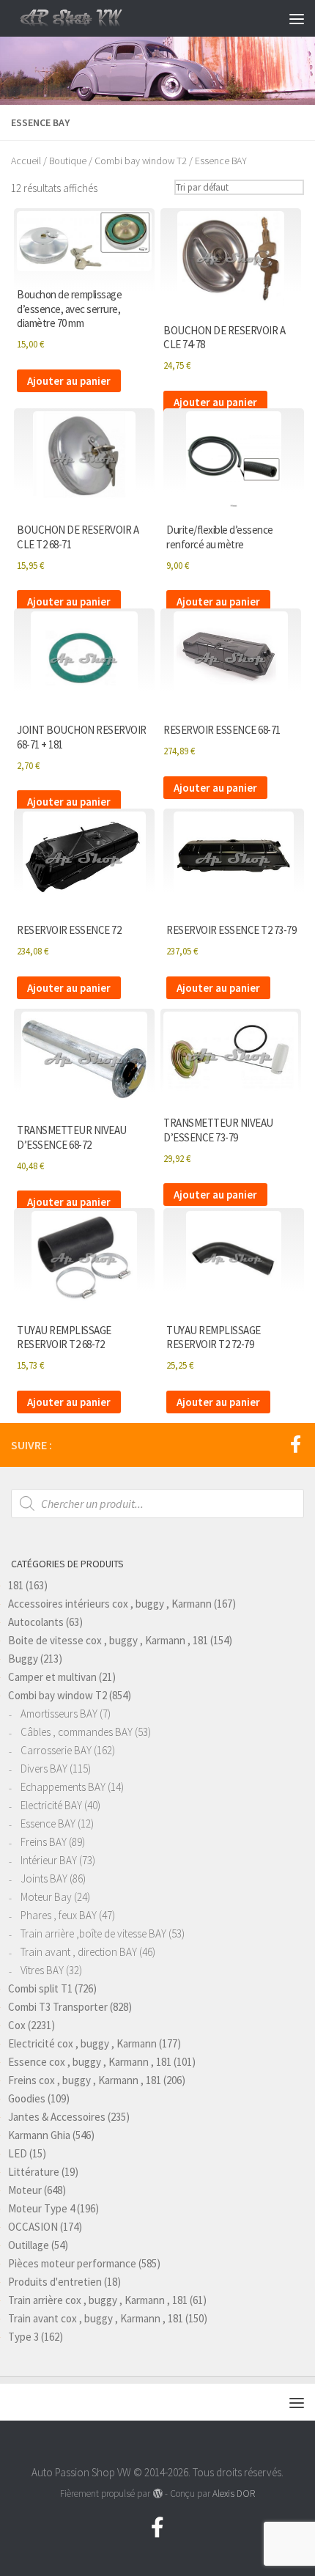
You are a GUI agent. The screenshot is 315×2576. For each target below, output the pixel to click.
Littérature (34, 2172)
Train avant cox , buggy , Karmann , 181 (96, 2318)
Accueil (26, 161)
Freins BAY (44, 1842)
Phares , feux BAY (59, 1915)
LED (18, 2153)
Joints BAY (44, 1878)
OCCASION (33, 2227)
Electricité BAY (51, 1805)
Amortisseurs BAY (59, 1714)
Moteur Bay (46, 1897)
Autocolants (36, 1622)
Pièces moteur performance (72, 2263)
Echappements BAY (63, 1787)
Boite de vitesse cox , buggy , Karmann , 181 (108, 1640)
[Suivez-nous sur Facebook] (295, 1444)
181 (16, 1585)
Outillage (29, 2245)
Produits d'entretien (55, 2282)
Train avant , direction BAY (79, 1952)
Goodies (27, 2098)
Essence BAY (48, 1824)
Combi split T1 (40, 1988)
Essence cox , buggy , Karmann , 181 (90, 2062)
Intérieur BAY (49, 1860)
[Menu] (297, 18)
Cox (17, 2025)
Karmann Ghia (39, 2135)
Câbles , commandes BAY (77, 1732)
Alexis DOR (234, 2494)
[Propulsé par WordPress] (157, 2494)
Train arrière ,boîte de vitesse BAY (93, 1933)
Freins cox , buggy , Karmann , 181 (85, 2080)
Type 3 (23, 2337)
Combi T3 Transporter (58, 2007)
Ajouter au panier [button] (69, 381)
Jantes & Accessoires (57, 2117)
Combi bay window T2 (141, 161)
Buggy (23, 1659)
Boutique (68, 161)
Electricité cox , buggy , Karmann (82, 2043)
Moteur (25, 2190)
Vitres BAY (42, 1970)
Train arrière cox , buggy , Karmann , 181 (98, 2300)
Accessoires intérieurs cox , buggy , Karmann (110, 1604)
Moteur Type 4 (41, 2208)
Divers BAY (44, 1769)
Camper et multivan (52, 1677)
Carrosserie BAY (56, 1750)
